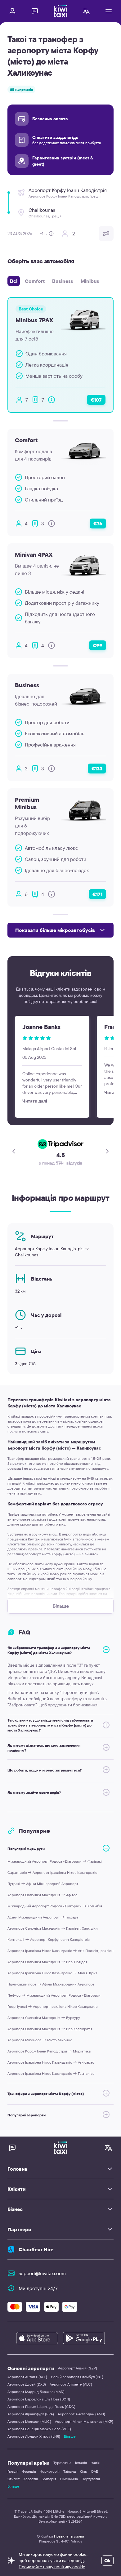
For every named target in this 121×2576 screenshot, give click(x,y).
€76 (98, 524)
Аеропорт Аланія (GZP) (78, 2368)
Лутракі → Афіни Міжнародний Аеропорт (43, 1884)
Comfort (35, 281)
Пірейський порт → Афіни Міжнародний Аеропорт (51, 1984)
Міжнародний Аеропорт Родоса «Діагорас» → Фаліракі (55, 1861)
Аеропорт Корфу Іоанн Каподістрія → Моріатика (49, 2051)
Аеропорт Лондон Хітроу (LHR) (34, 2436)
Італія (95, 2463)
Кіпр (83, 2471)
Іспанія (81, 2463)
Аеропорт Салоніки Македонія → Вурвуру (44, 2018)
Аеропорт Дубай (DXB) (27, 2384)
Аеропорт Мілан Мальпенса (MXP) (84, 2421)
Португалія (91, 2479)
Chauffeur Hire (36, 2249)
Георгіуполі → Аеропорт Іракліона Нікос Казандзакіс (52, 2006)
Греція (13, 2471)
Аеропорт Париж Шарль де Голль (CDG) (41, 2407)
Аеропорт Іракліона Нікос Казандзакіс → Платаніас (51, 2073)
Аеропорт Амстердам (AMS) (81, 2414)
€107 (96, 400)
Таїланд (70, 2471)
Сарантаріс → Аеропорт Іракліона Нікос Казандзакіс (52, 1872)
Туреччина (62, 2463)
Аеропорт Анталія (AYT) (27, 2377)
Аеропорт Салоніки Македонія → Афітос (42, 1895)
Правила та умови (69, 2536)
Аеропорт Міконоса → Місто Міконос (40, 2040)
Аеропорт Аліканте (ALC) (71, 2384)
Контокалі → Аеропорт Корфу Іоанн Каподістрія (49, 1939)
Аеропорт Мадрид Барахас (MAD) (36, 2392)
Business (63, 281)
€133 (97, 769)
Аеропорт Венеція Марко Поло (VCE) (39, 2429)
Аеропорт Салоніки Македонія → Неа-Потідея (47, 1962)
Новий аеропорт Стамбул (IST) (77, 2377)
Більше (70, 2436)
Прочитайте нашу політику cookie (52, 2567)
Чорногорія (50, 2471)
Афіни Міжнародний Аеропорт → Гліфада (43, 1917)
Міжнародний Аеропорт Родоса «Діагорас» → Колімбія (55, 1906)
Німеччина (69, 2479)
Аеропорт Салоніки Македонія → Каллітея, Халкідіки (53, 1928)
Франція (29, 2471)
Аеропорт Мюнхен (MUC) (29, 2421)
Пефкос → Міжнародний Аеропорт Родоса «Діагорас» (54, 1995)
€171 (97, 894)
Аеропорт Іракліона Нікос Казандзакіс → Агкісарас (51, 2062)
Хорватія (31, 2479)
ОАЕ (94, 2471)
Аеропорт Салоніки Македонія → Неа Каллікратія (50, 2029)
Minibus (90, 281)
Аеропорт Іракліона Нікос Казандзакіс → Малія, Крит (52, 1973)
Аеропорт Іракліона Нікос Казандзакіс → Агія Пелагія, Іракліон (60, 1951)
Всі (14, 281)
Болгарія (49, 2479)
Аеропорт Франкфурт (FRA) (31, 2414)
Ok (108, 2560)
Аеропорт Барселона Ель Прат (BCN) (39, 2399)
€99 (98, 645)
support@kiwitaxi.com (42, 2273)
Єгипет (13, 2479)
